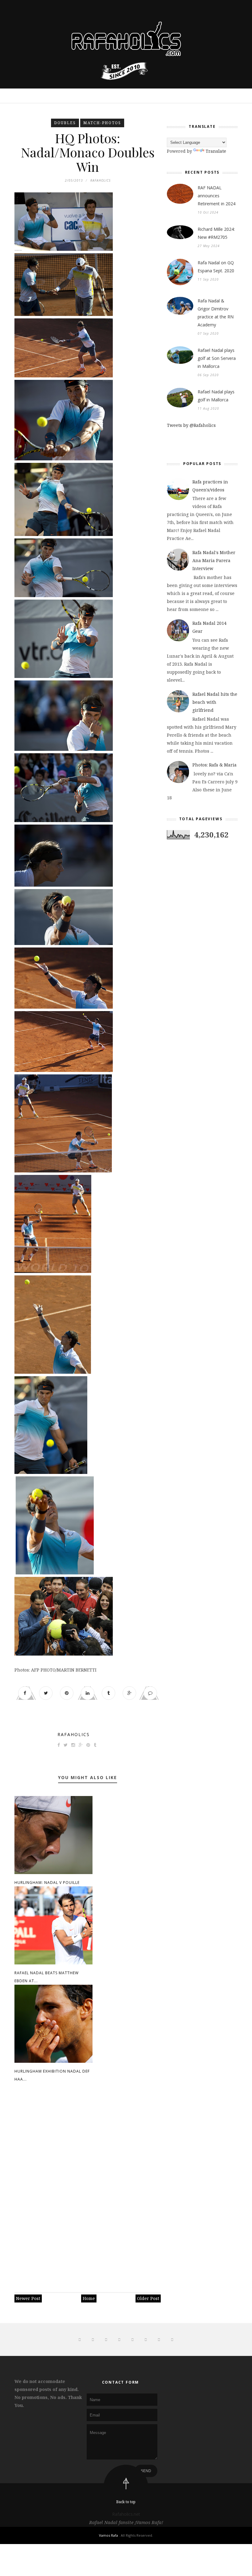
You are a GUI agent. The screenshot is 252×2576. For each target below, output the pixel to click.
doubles (65, 123)
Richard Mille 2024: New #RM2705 (216, 233)
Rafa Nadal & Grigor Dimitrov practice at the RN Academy (216, 313)
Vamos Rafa (109, 2535)
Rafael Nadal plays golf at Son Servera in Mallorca (217, 358)
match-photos (102, 123)
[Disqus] (88, 2184)
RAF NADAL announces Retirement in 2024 (217, 196)
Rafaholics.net (126, 2514)
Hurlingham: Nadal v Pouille (47, 1883)
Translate (216, 151)
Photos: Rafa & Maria (215, 765)
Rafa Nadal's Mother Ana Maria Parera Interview (214, 560)
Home (89, 2298)
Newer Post (28, 2298)
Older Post (148, 2298)
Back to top (126, 2502)
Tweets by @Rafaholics (191, 425)
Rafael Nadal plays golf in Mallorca (216, 396)
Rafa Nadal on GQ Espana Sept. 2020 (216, 267)
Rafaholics (74, 1734)
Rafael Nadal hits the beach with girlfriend (215, 702)
